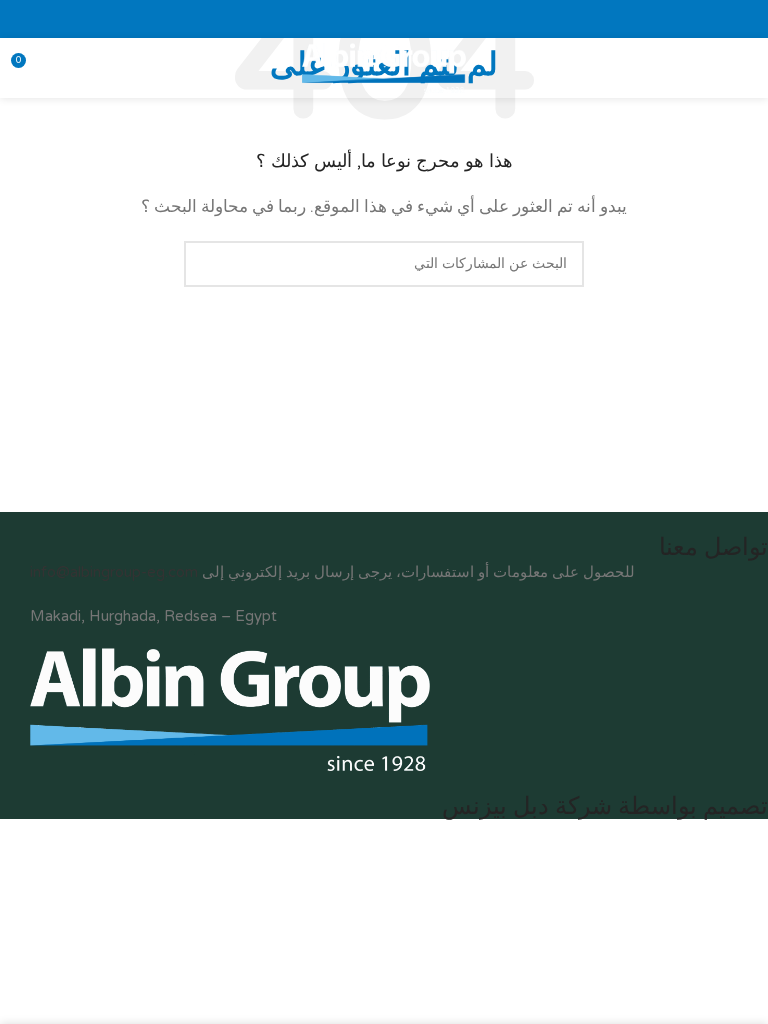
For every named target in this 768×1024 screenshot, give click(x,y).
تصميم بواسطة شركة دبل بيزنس (605, 806)
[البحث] (207, 264)
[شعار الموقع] (383, 67)
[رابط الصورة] (230, 708)
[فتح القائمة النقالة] (745, 68)
